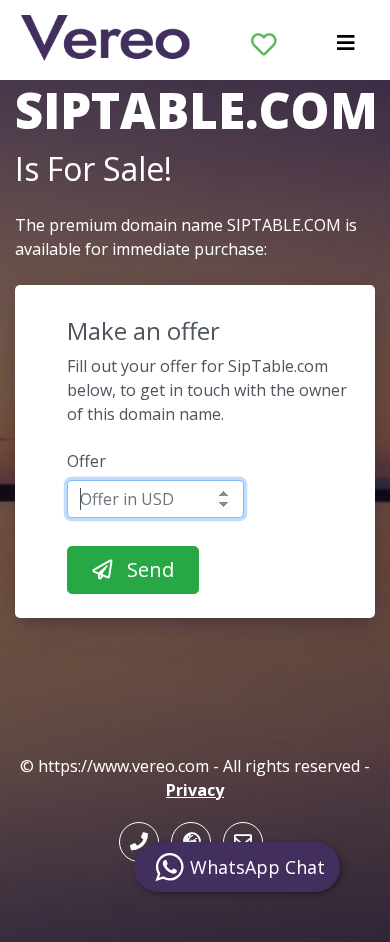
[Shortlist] (264, 40)
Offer (86, 461)
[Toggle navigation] (346, 48)
